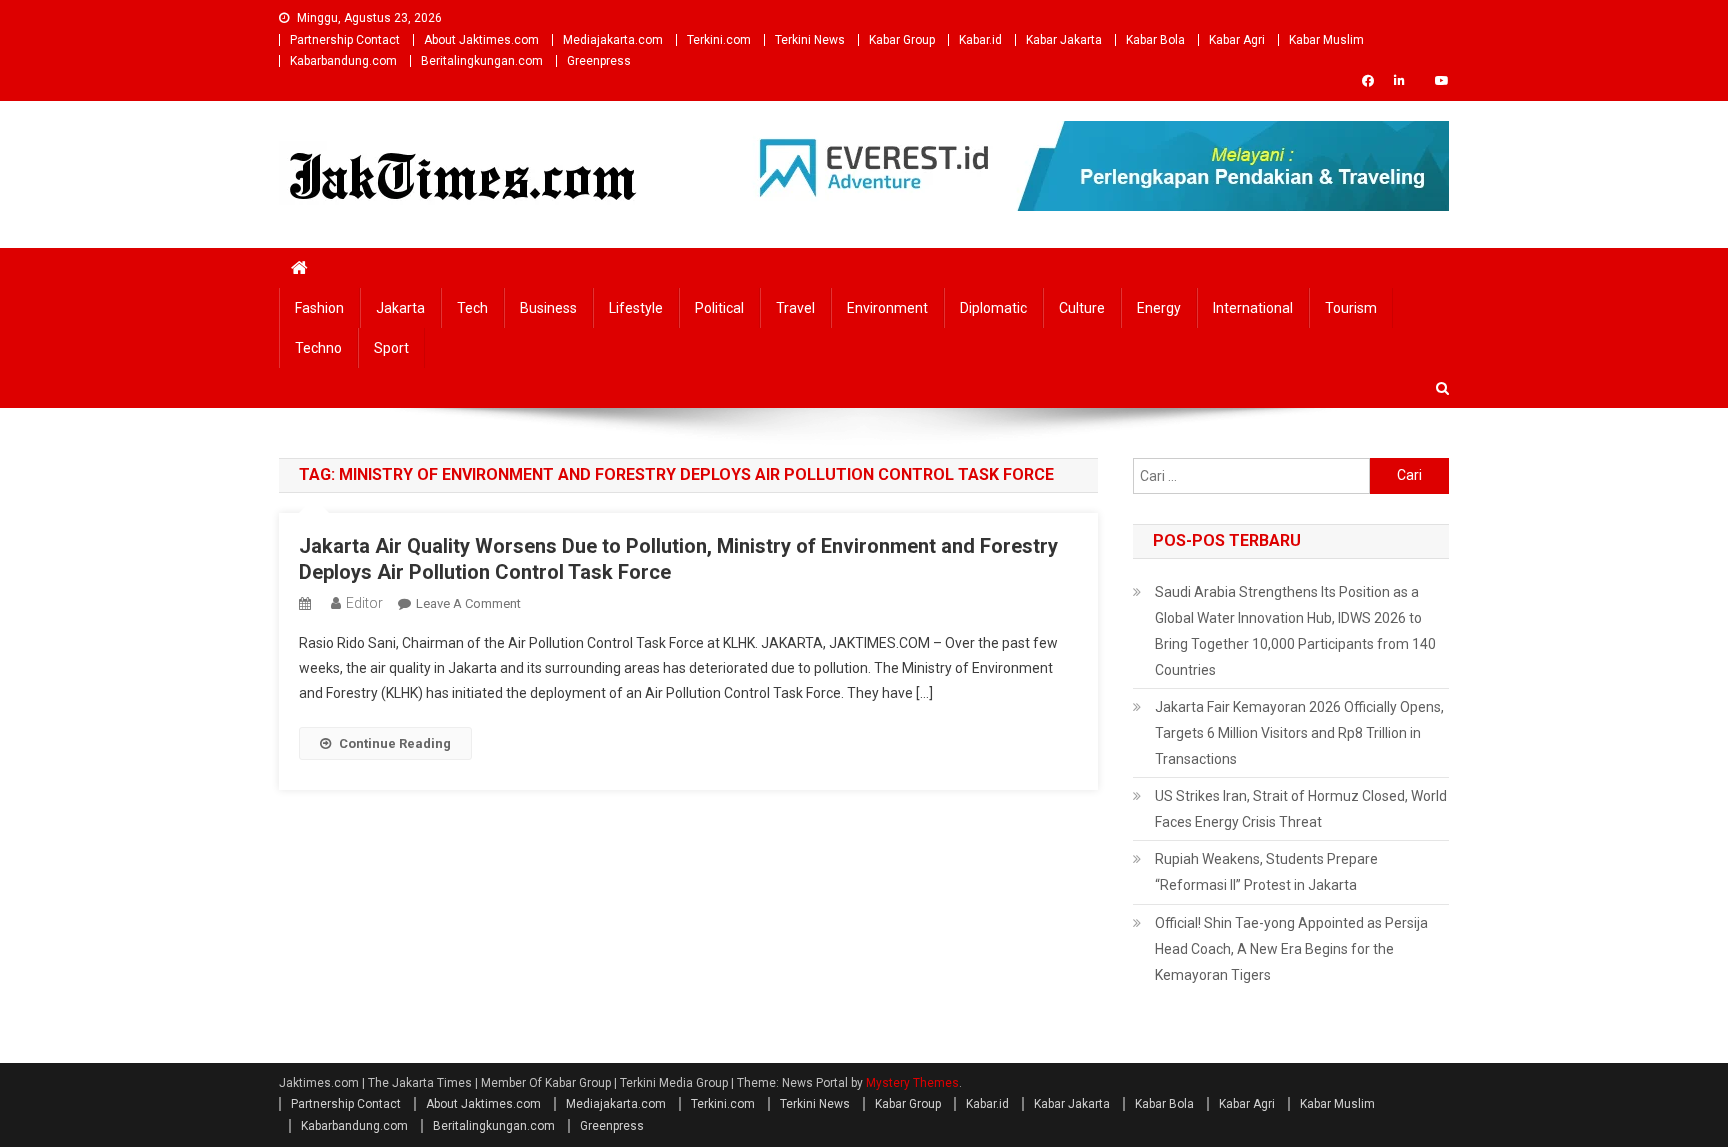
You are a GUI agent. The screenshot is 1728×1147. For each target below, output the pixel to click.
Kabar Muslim (1326, 40)
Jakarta (400, 308)
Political (719, 308)
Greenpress (599, 61)
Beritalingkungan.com (482, 61)
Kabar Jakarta (1064, 40)
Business (548, 308)
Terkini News (810, 40)
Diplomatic (993, 308)
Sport (391, 348)
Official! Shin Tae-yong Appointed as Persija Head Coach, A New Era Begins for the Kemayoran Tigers (1291, 949)
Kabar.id (980, 40)
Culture (1082, 308)
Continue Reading (395, 743)
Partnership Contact (345, 40)
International (1253, 308)
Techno (318, 348)
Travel (795, 308)
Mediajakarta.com (613, 40)
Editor (364, 603)
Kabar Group (902, 40)
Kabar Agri (1237, 40)
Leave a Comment (468, 603)
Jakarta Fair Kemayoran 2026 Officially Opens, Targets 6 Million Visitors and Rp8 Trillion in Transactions (1299, 733)
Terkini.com (719, 40)
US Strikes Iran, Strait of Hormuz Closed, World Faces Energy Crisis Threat (1301, 809)
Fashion (319, 308)
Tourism (1351, 308)
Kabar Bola (1155, 40)
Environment (887, 308)
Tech (472, 308)
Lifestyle (636, 308)
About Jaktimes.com (481, 40)
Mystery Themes (912, 1083)
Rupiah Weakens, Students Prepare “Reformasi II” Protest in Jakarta (1266, 872)
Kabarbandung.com (343, 61)
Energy (1159, 308)
